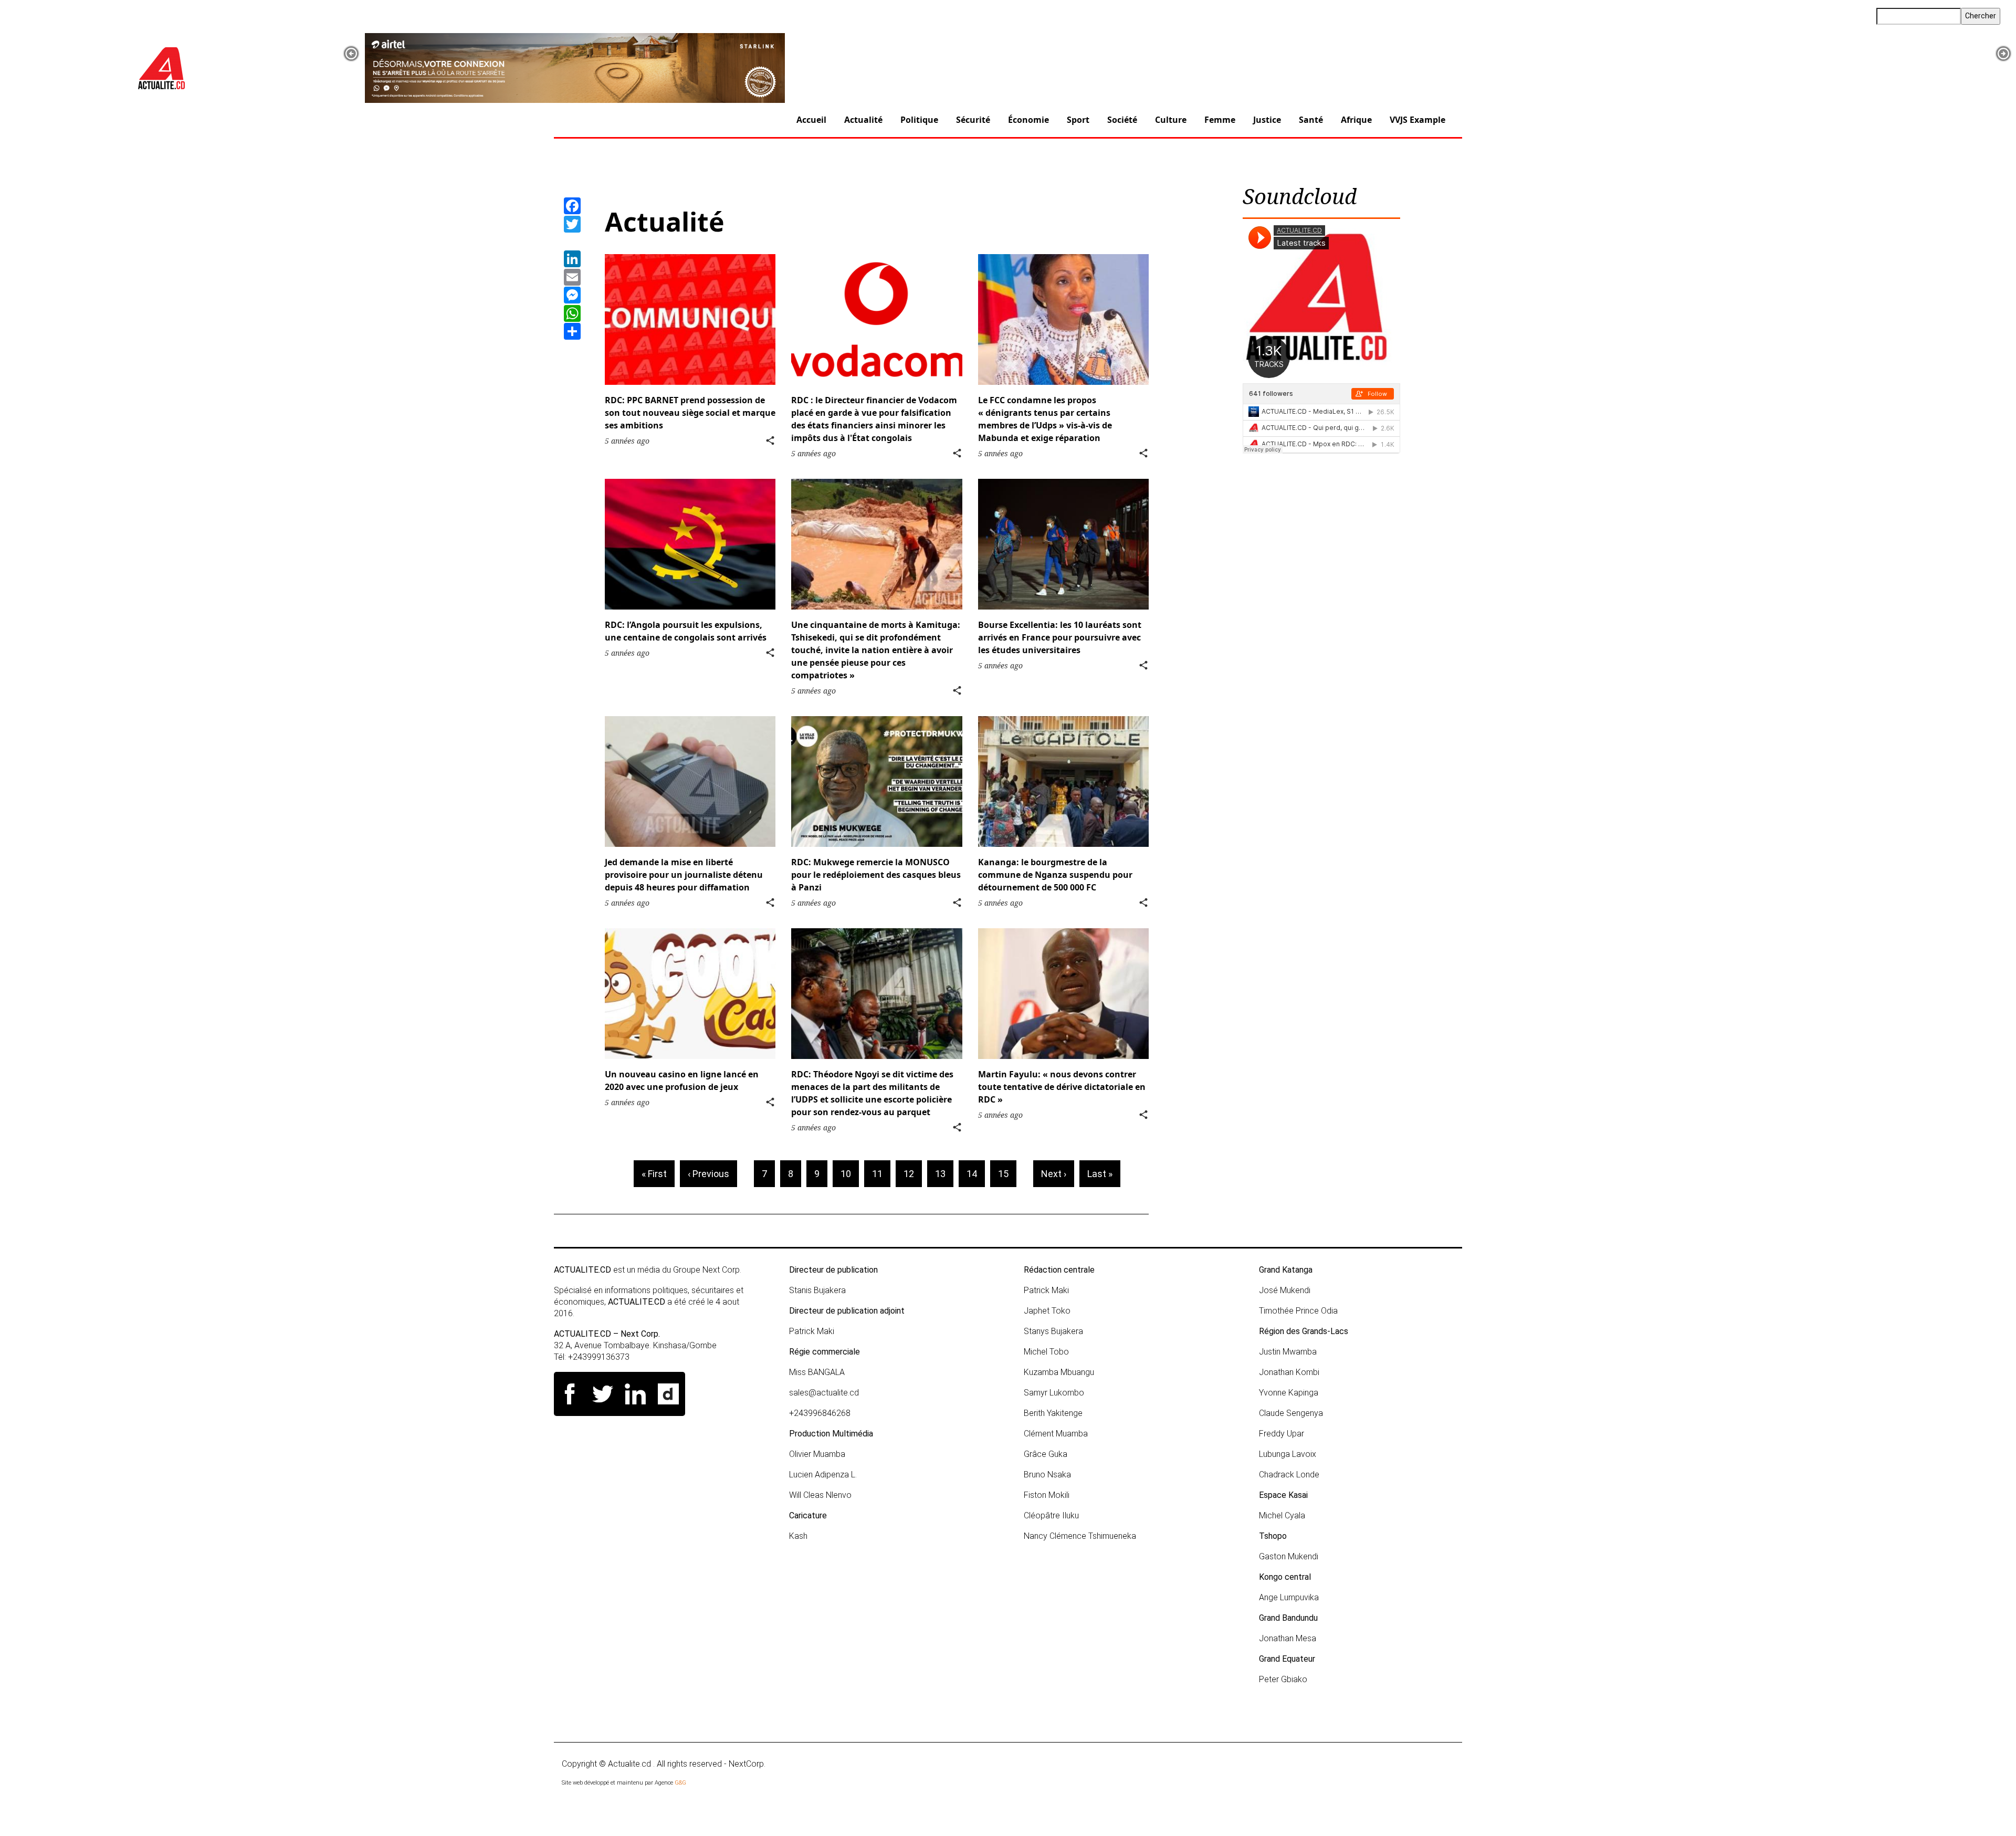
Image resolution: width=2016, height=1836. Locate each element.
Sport (1078, 120)
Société (1122, 120)
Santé (1311, 120)
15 (1007, 1174)
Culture (1171, 120)
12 (913, 1174)
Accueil (811, 120)
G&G (680, 1783)
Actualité (863, 120)
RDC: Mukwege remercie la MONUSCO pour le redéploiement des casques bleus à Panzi (876, 875)
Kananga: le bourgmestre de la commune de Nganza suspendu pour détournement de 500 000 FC (1055, 875)
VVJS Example (1417, 120)
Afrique (1356, 120)
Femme (1220, 120)
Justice (1267, 120)
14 (976, 1174)
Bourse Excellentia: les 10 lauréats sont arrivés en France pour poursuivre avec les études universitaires (1060, 637)
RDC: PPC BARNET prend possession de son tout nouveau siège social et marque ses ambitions (690, 413)
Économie (1028, 120)
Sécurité (973, 120)
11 (881, 1174)
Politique (919, 120)
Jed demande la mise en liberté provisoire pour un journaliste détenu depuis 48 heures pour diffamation (684, 875)
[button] (351, 54)
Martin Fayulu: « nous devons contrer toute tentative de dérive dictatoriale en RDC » (1062, 1087)
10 (850, 1174)
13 (944, 1174)
